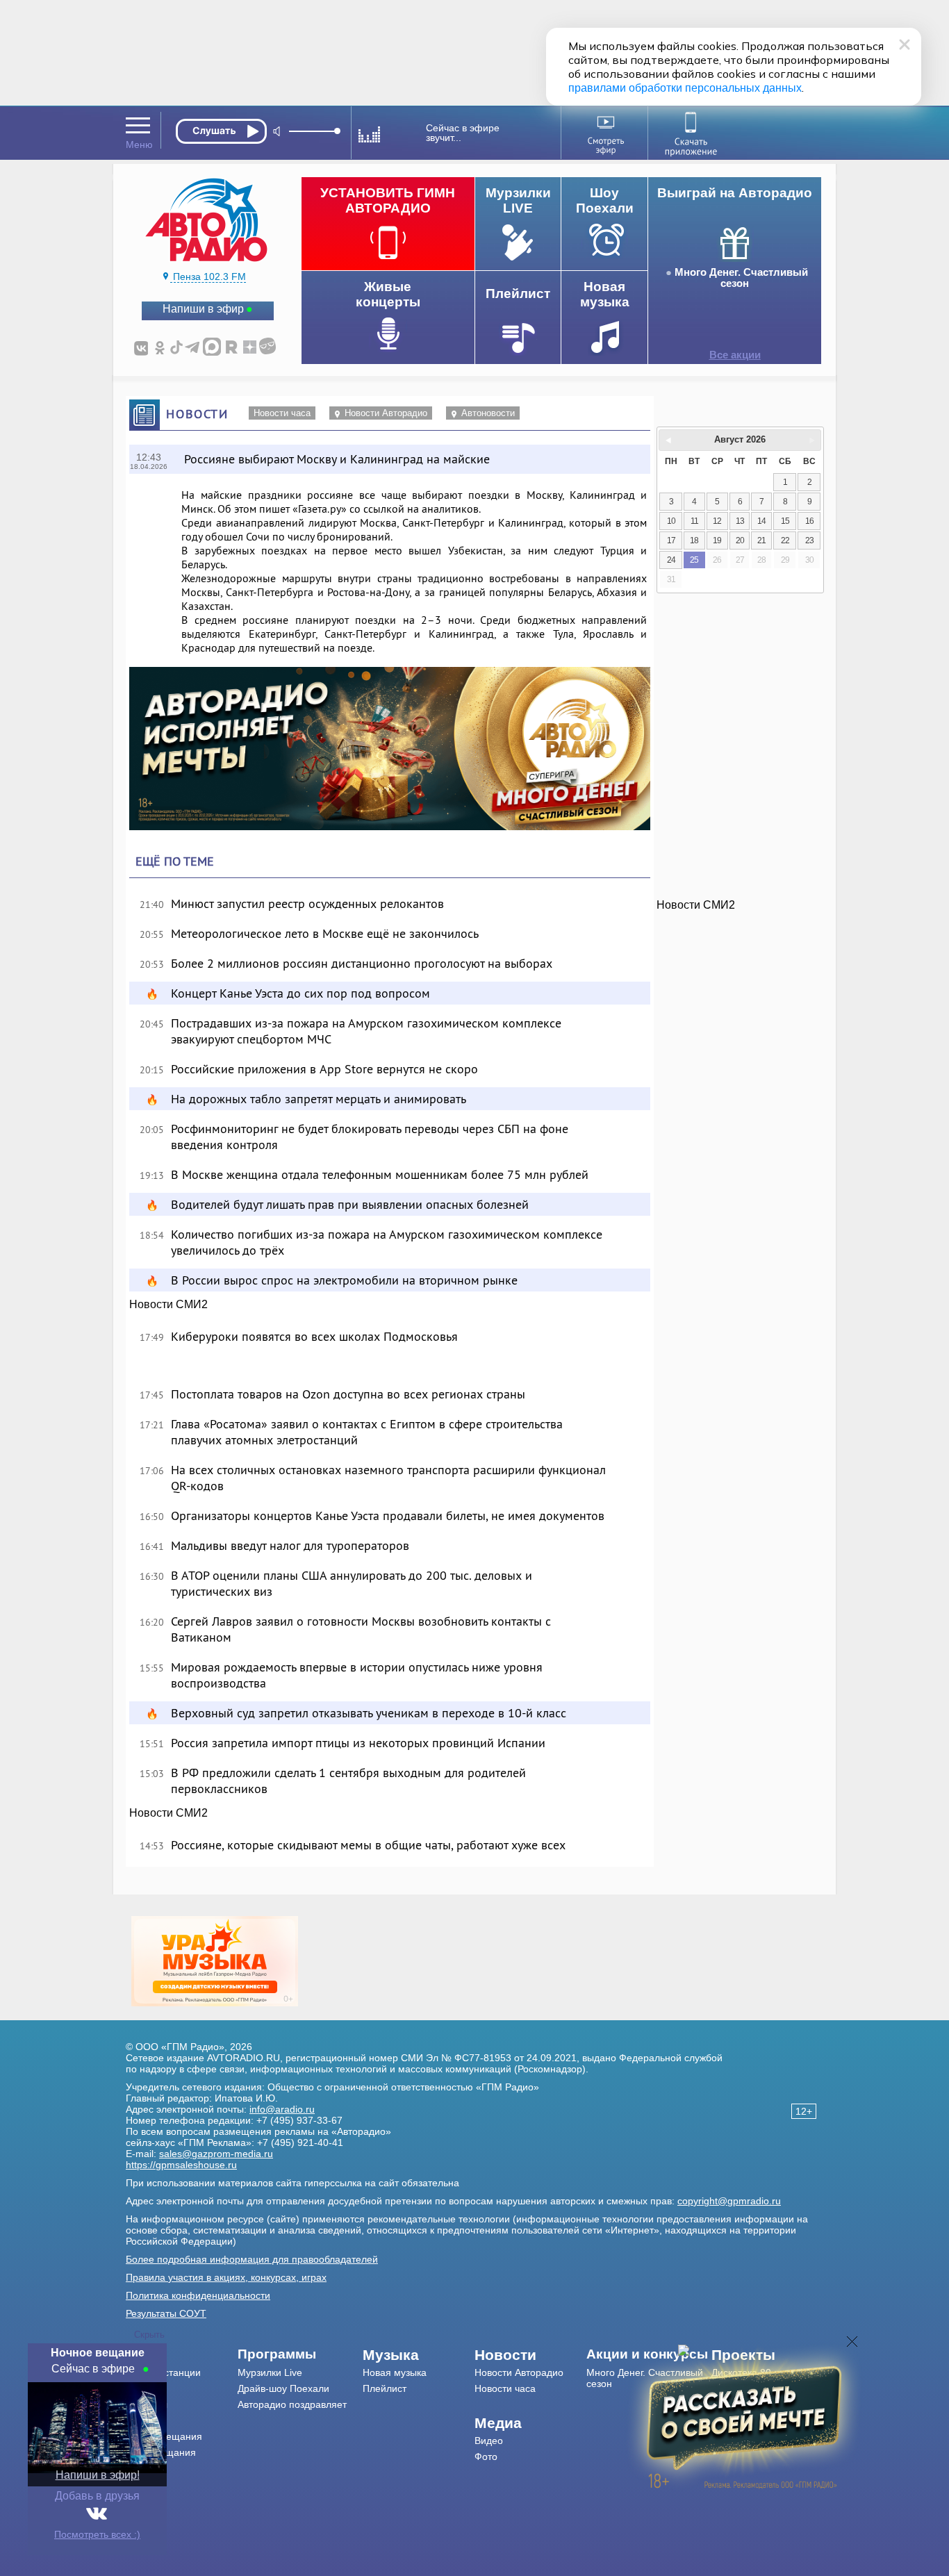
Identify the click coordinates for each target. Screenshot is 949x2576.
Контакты (147, 2404)
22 (785, 540)
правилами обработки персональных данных (685, 88)
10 (671, 521)
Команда (146, 2388)
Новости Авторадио (386, 413)
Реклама (145, 2420)
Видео (489, 2441)
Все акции (735, 355)
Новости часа (282, 413)
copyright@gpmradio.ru (729, 2201)
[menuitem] (182, 2355)
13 (740, 521)
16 (809, 521)
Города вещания (164, 2436)
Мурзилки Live (270, 2372)
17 (671, 540)
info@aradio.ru (282, 2109)
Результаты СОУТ (166, 2313)
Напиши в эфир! (98, 2475)
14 (761, 521)
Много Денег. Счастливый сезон (741, 278)
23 (809, 540)
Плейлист (385, 2388)
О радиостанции (163, 2372)
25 (694, 560)
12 (717, 521)
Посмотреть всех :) (97, 2534)
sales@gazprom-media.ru (216, 2154)
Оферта (144, 2484)
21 (761, 540)
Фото (486, 2457)
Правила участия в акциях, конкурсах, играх (226, 2277)
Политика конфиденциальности (198, 2295)
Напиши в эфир (203, 309)
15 (785, 521)
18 (694, 540)
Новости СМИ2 (168, 1304)
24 (671, 560)
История (145, 2468)
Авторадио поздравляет (292, 2404)
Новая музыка (395, 2372)
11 (694, 521)
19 (717, 540)
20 (740, 540)
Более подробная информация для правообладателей (252, 2259)
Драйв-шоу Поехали (283, 2388)
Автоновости (488, 413)
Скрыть (149, 2335)
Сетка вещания (161, 2452)
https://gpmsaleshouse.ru (181, 2165)
